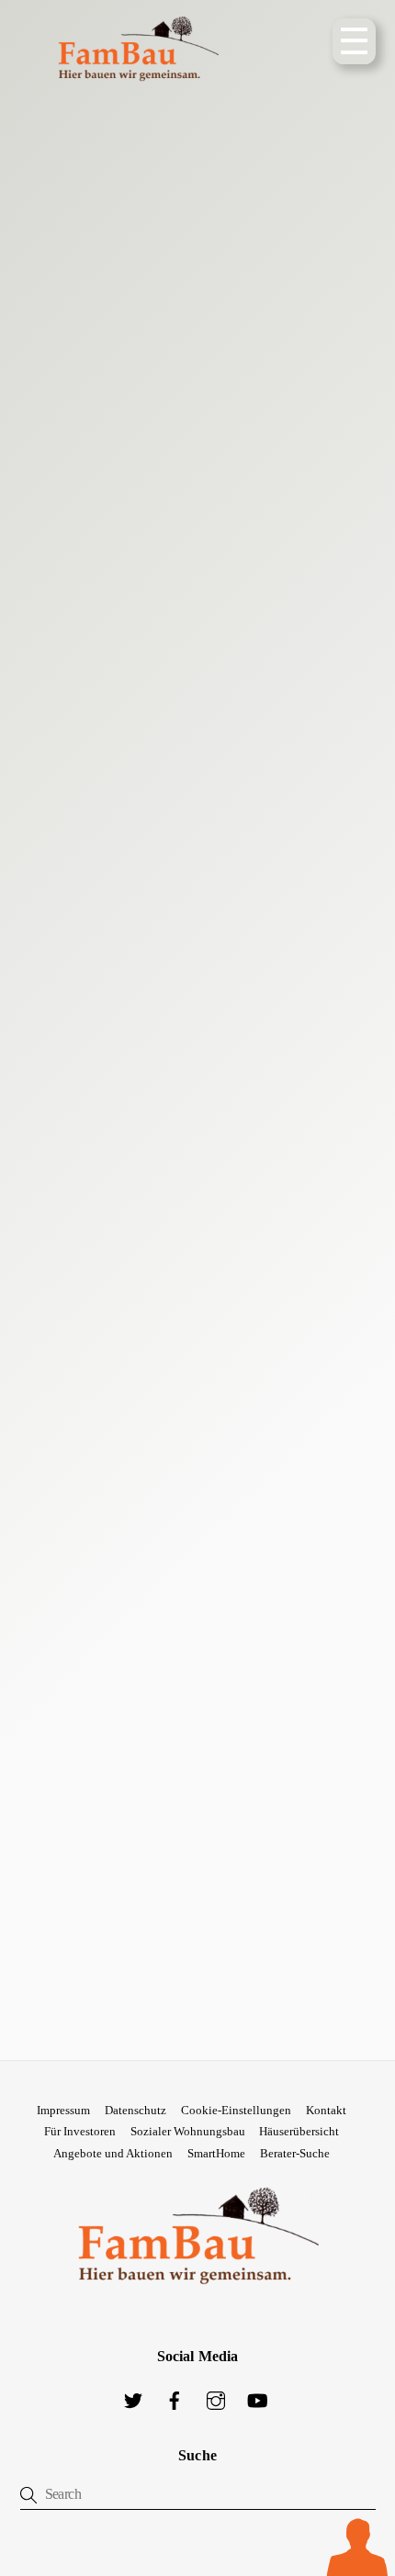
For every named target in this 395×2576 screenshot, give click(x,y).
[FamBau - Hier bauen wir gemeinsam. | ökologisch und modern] (138, 95)
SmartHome (216, 2153)
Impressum (63, 2110)
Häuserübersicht (299, 2131)
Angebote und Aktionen (113, 2153)
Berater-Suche (295, 2153)
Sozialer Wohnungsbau (188, 2131)
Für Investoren (80, 2131)
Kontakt (326, 2110)
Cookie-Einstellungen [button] (236, 2110)
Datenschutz (135, 2110)
